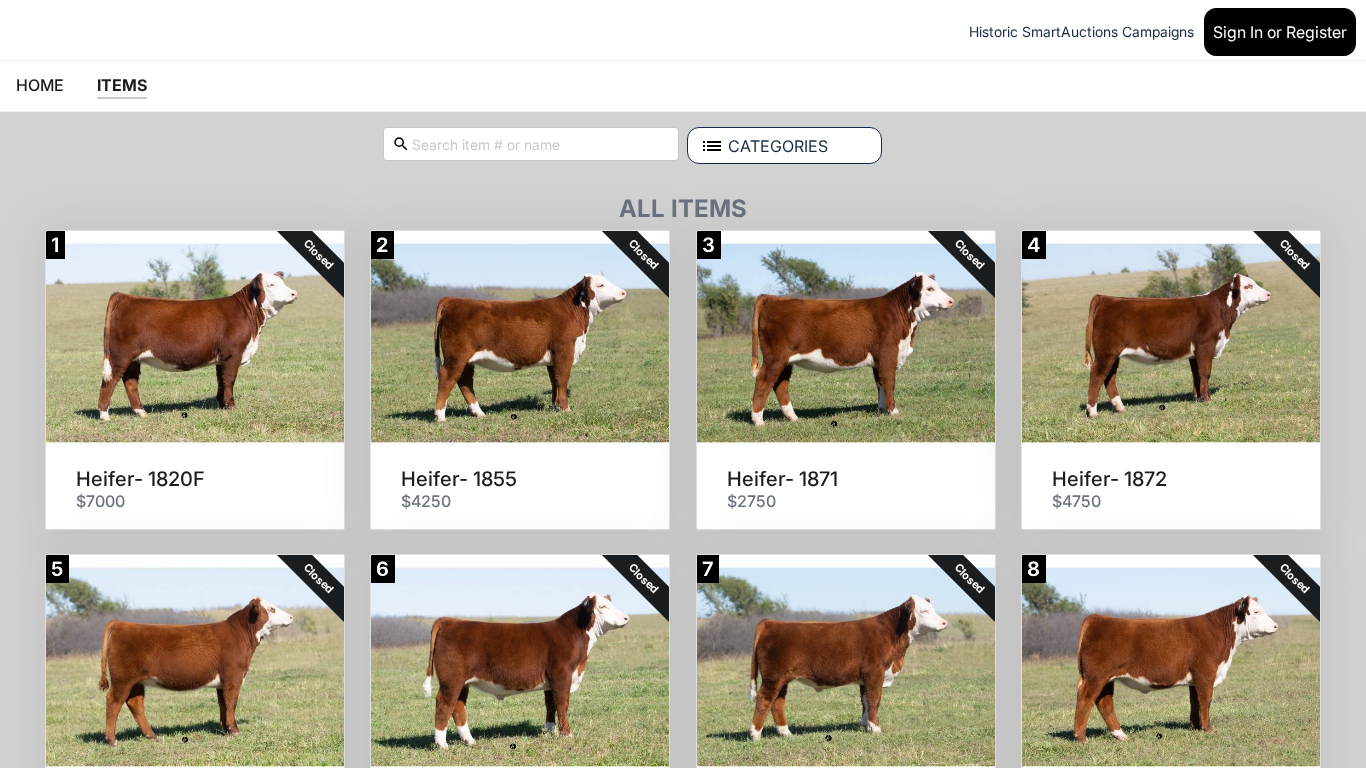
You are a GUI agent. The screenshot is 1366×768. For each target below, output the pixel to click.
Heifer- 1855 (459, 479)
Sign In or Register (1280, 32)
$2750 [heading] (751, 501)
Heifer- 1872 (1109, 479)
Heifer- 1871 (782, 479)
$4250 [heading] (426, 501)
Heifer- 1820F (140, 479)
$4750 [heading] (1076, 501)
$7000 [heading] (100, 501)
